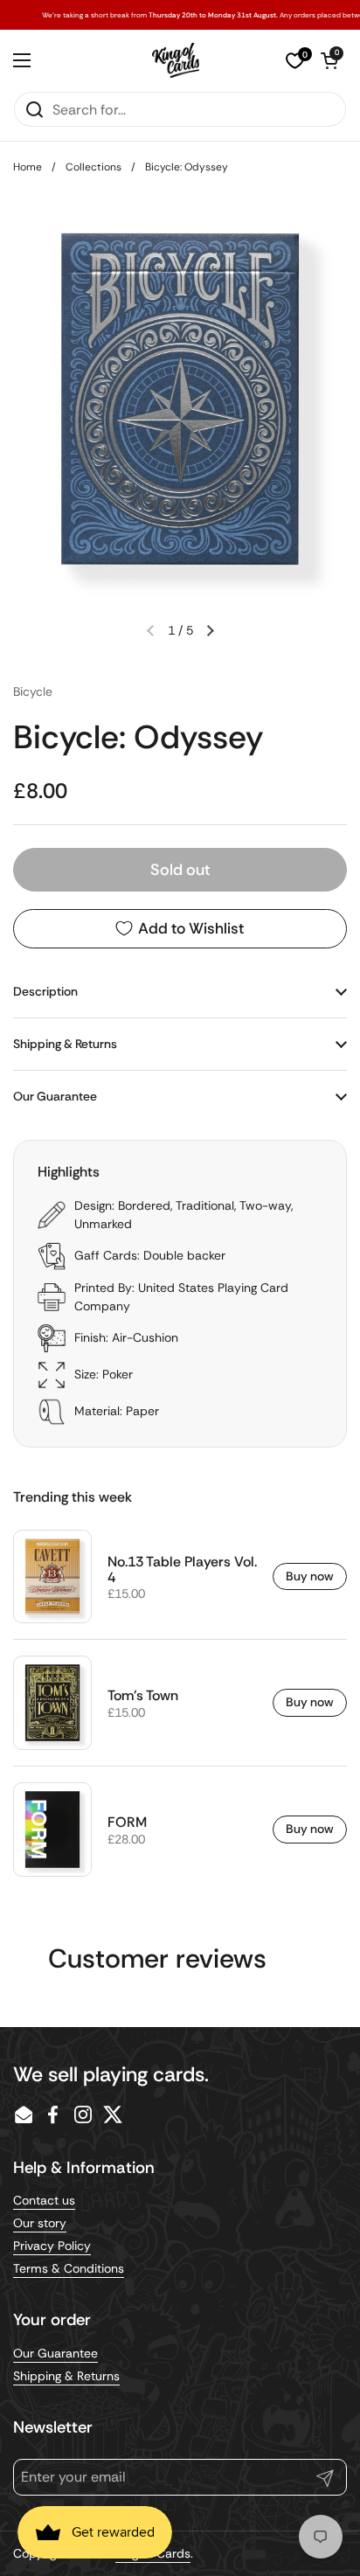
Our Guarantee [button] (55, 1096)
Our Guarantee (55, 2353)
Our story (40, 2223)
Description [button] (45, 991)
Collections (93, 167)
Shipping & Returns (66, 2376)
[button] (329, 60)
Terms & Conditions (69, 2268)
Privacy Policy (52, 2246)
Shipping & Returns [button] (65, 1044)
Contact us (44, 2200)
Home (28, 167)
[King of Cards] (176, 60)
